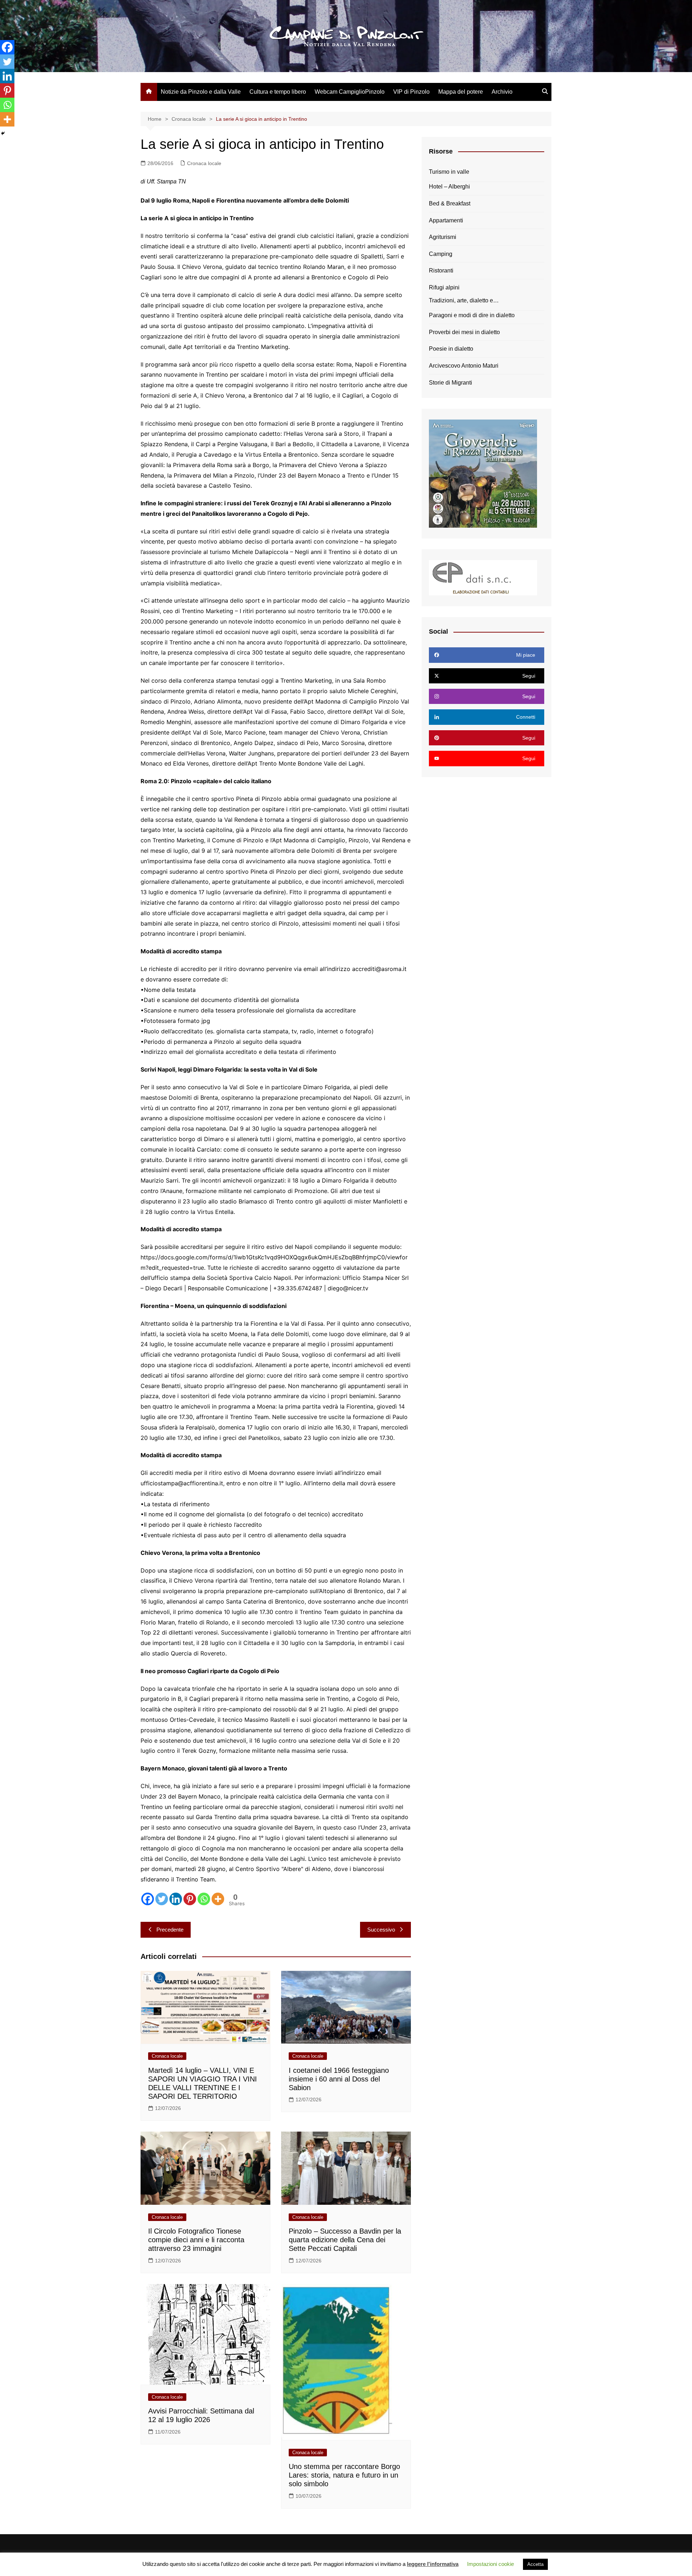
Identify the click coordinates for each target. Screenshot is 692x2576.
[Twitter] (162, 1899)
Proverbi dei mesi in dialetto (464, 332)
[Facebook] (148, 1899)
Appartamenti (446, 220)
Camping (441, 254)
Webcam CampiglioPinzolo (350, 92)
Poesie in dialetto (451, 349)
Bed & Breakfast (450, 203)
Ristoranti (441, 271)
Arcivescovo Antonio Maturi (464, 366)
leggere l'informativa (433, 2564)
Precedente (170, 1930)
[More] (218, 1899)
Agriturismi (443, 237)
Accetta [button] (535, 2564)
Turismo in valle (449, 172)
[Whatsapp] (204, 1899)
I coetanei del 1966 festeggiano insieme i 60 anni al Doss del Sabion (339, 2079)
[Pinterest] (190, 1899)
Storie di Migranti (451, 383)
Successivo (381, 1930)
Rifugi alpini (444, 287)
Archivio (502, 92)
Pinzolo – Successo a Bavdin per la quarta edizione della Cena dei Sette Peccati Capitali (345, 2240)
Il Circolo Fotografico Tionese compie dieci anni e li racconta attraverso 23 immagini (196, 2240)
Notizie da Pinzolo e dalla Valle (201, 92)
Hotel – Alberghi (449, 187)
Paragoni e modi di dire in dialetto (472, 315)
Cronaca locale (204, 163)
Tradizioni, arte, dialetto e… (464, 300)
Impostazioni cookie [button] (491, 2564)
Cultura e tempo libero (278, 92)
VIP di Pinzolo (411, 92)
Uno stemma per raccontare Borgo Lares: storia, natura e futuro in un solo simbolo (344, 2475)
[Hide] (3, 133)
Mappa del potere (461, 92)
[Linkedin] (176, 1899)
